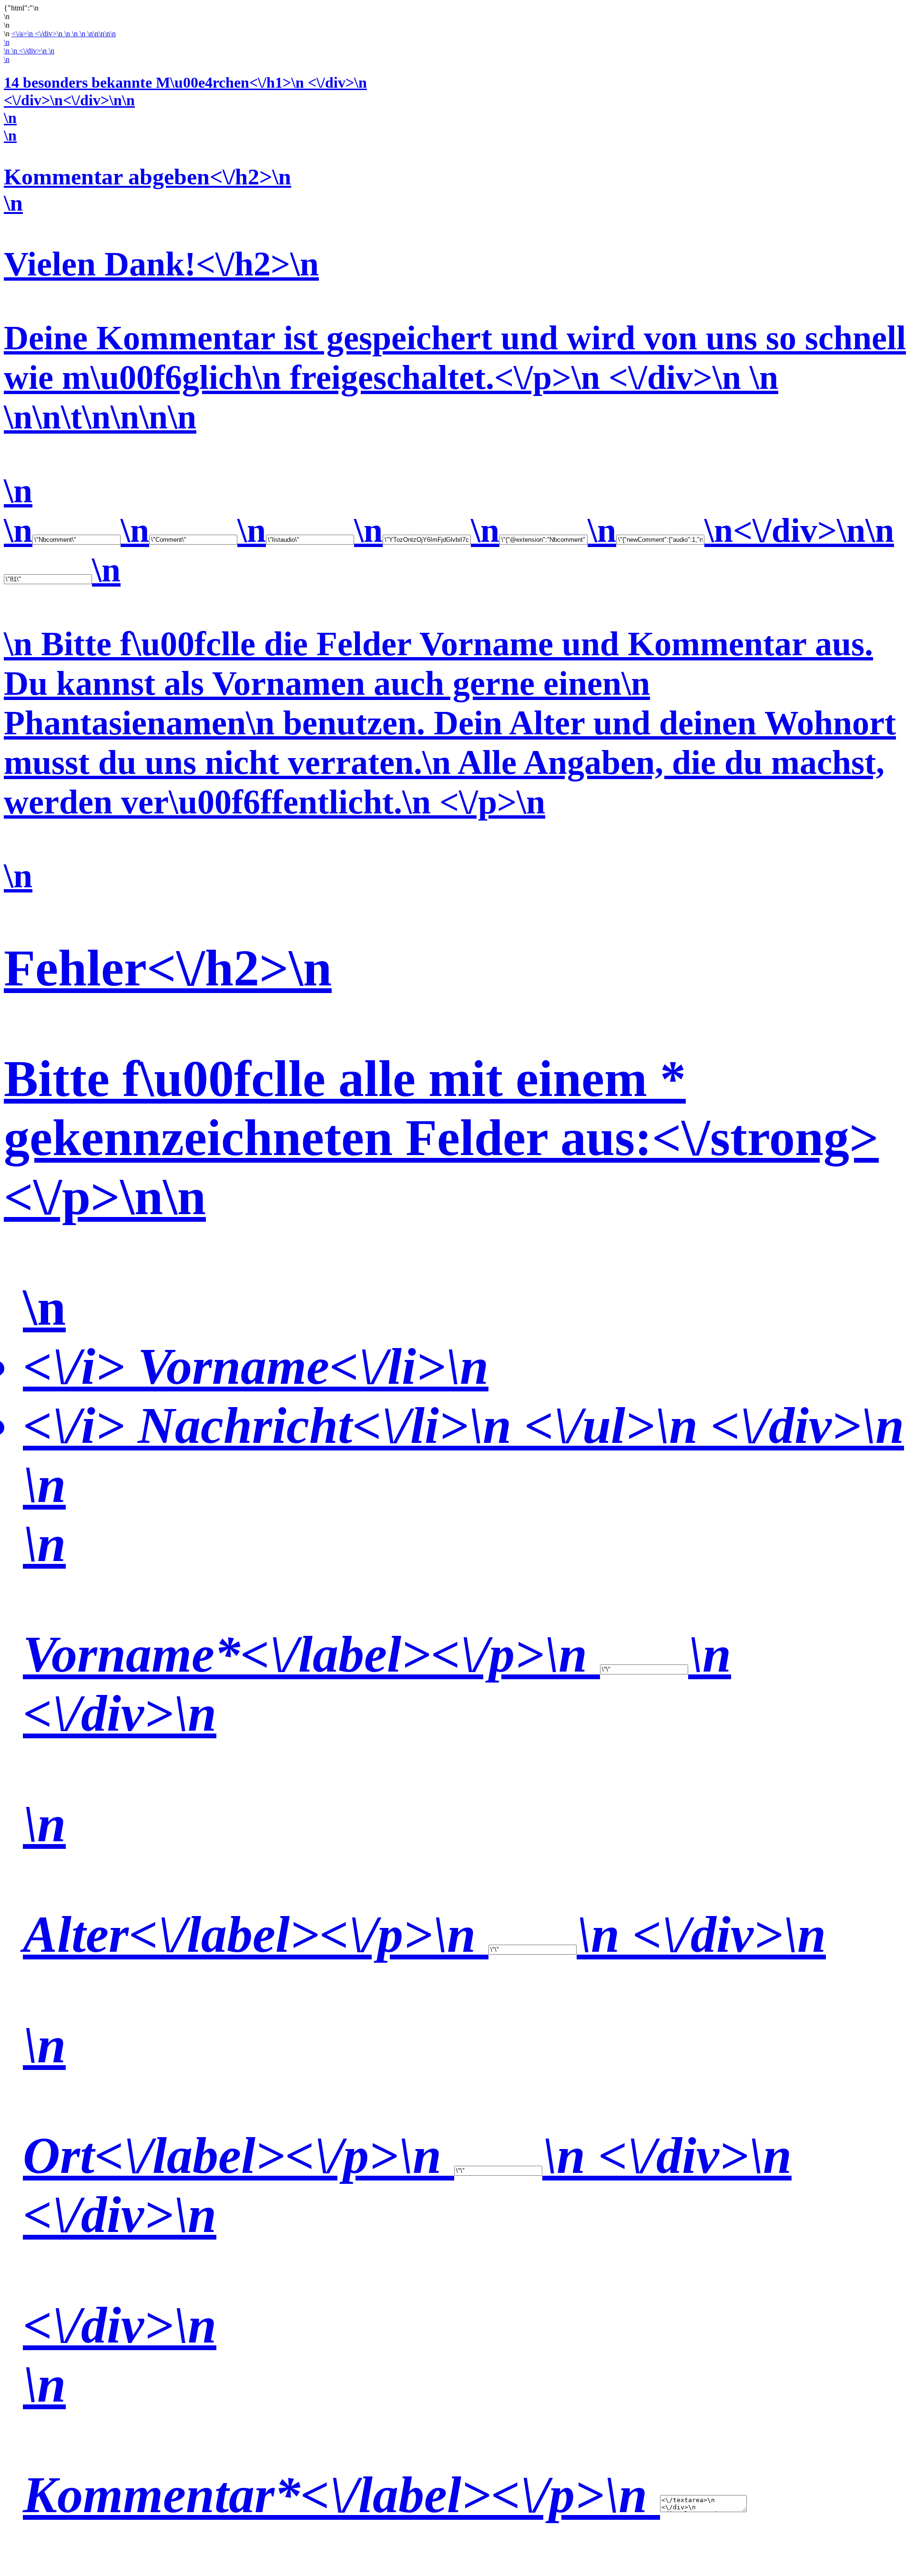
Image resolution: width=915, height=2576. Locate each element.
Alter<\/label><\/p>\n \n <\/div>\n (424, 1934)
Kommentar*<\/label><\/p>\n (341, 2495)
